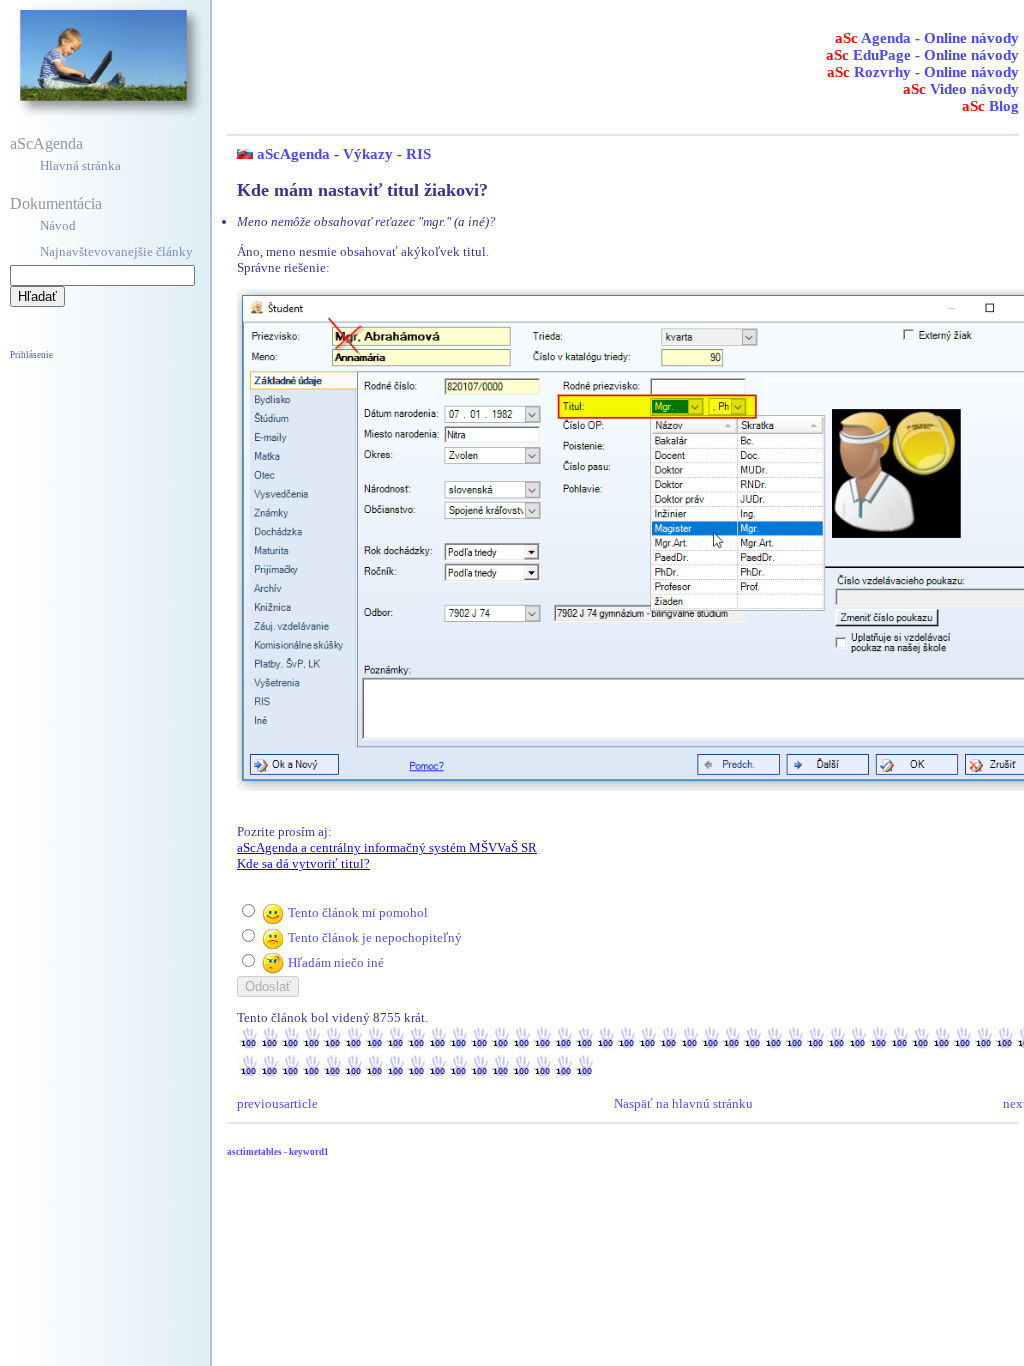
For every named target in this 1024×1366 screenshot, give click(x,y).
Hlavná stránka (80, 165)
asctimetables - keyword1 (278, 1152)
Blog (990, 106)
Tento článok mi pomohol (358, 912)
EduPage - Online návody (922, 55)
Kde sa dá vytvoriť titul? (303, 863)
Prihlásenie (31, 355)
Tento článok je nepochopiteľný (375, 937)
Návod (58, 225)
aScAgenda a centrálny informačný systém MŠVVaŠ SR (387, 847)
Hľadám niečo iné (336, 962)
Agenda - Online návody (927, 38)
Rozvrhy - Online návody (923, 72)
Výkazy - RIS (387, 154)
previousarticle (277, 1103)
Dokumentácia (56, 203)
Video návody (961, 89)
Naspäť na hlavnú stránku (683, 1103)
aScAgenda (46, 143)
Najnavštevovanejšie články (116, 251)
